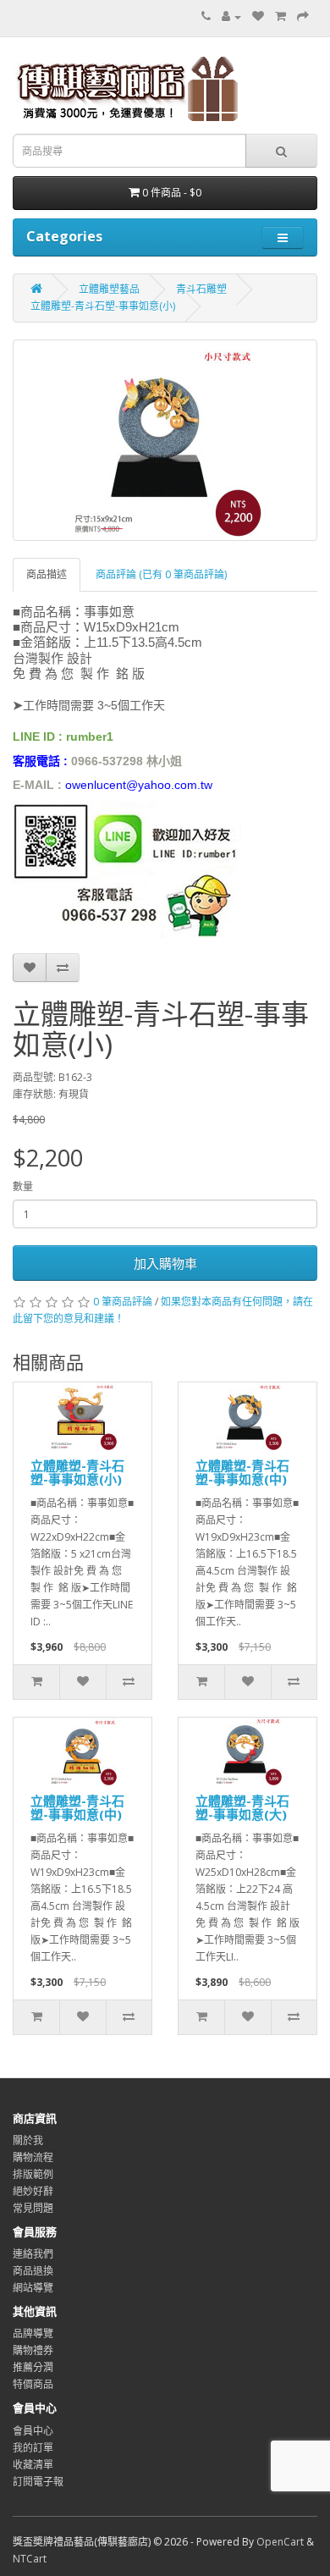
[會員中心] (231, 17)
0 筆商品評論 (123, 1302)
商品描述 (47, 574)
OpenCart (280, 2542)
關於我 (28, 2140)
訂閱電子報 (38, 2482)
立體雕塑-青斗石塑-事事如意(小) (103, 306)
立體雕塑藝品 (109, 289)
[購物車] (280, 17)
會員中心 (33, 2431)
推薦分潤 (33, 2367)
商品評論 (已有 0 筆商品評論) (161, 574)
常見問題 (33, 2208)
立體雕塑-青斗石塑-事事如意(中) (242, 1473)
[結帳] (303, 17)
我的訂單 (33, 2448)
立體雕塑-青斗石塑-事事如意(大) (242, 1808)
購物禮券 (33, 2350)
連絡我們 (33, 2254)
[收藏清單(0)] (258, 17)
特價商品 (33, 2384)
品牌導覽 (33, 2333)
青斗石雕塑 (201, 289)
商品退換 (33, 2271)
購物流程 (33, 2157)
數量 (23, 1186)
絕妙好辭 (33, 2191)
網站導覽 (33, 2288)
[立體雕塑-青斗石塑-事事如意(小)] (165, 440)
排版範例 (33, 2174)
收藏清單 (33, 2465)
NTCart (30, 2559)
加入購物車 (165, 1263)
